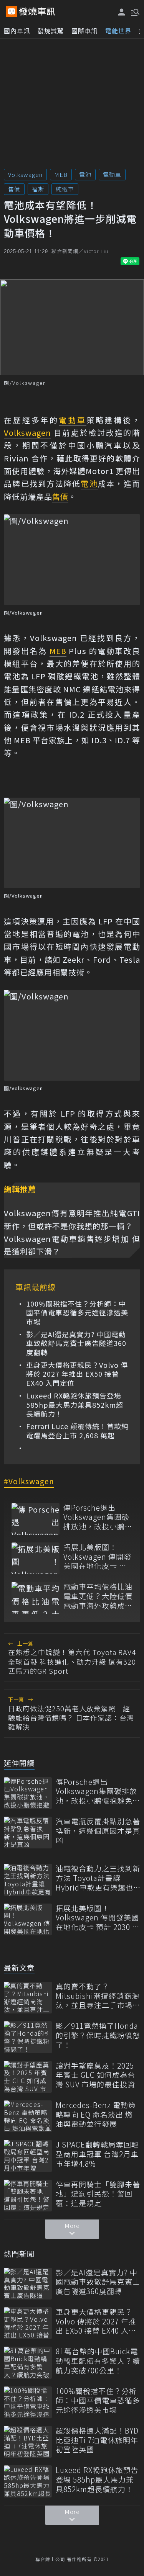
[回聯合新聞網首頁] (12, 11)
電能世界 (118, 31)
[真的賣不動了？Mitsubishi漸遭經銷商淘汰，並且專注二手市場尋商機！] (28, 1998)
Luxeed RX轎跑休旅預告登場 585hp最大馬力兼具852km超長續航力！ (75, 1405)
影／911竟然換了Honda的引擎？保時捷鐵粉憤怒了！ (98, 2035)
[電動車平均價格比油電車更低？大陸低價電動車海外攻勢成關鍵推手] (36, 1598)
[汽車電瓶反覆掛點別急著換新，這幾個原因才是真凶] (28, 1833)
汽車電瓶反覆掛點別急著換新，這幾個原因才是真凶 (98, 1831)
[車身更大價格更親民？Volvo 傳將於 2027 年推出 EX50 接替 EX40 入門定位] (28, 2323)
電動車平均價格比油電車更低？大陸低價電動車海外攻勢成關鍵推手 (98, 1596)
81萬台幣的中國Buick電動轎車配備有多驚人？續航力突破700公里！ (98, 2361)
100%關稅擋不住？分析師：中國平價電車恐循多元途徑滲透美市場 (77, 1313)
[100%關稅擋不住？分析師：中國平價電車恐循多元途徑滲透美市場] (28, 2402)
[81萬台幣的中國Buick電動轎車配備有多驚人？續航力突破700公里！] (28, 2363)
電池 (85, 174)
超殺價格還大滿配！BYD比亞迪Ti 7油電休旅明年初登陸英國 (97, 2440)
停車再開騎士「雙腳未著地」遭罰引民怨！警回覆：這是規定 (98, 2194)
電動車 (112, 174)
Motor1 (101, 471)
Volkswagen (25, 174)
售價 (14, 189)
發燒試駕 (51, 31)
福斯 (38, 189)
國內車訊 (17, 31)
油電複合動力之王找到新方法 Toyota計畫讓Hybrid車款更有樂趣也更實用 (98, 1878)
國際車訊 (84, 31)
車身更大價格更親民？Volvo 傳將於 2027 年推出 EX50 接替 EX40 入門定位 (77, 1374)
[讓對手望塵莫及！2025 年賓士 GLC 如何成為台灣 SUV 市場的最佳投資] (28, 2077)
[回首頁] (37, 11)
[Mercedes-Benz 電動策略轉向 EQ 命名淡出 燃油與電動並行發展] (28, 2116)
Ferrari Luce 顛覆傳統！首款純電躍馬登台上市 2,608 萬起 (77, 1431)
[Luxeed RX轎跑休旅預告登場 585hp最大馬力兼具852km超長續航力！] (28, 2481)
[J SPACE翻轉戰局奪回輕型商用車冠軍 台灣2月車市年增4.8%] (28, 2156)
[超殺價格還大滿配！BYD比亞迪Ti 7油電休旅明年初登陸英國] (28, 2442)
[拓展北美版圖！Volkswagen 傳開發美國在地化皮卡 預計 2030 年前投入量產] (36, 1558)
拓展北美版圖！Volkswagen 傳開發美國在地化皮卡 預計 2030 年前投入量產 (97, 1557)
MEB (61, 174)
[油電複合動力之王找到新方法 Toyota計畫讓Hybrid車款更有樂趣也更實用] (28, 1880)
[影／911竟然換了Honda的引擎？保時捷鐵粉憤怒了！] (28, 2037)
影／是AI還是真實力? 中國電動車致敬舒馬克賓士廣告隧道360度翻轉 (76, 1343)
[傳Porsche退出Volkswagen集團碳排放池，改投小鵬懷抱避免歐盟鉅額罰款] (36, 1519)
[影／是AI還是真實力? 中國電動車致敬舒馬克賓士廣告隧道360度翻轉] (28, 2284)
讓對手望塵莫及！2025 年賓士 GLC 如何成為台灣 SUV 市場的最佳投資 (95, 2075)
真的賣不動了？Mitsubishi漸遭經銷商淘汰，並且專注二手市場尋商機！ (98, 1996)
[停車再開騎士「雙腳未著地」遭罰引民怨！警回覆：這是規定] (28, 2196)
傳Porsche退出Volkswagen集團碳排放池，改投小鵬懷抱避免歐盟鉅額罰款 (98, 1517)
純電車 (65, 189)
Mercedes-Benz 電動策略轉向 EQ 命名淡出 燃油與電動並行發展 (96, 2115)
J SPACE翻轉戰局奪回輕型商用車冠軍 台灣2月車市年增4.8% (97, 2154)
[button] (134, 11)
